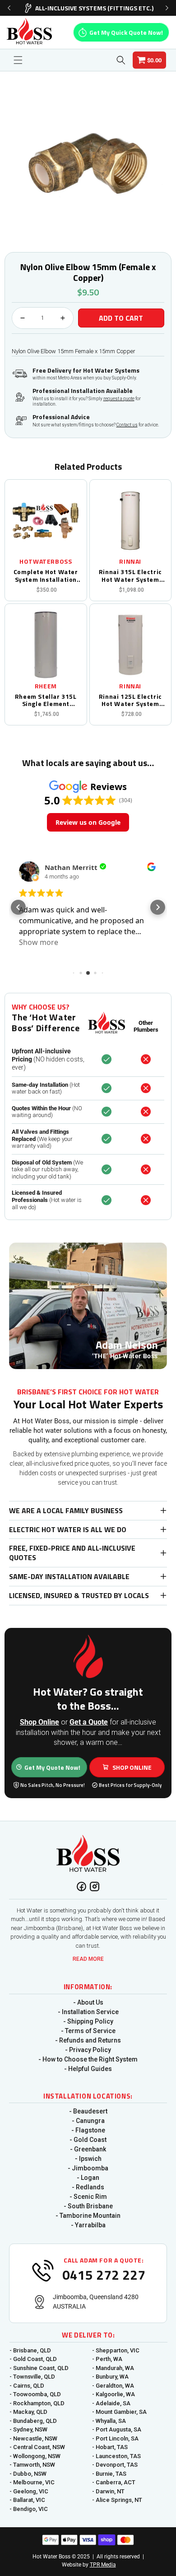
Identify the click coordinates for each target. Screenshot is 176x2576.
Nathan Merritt (71, 867)
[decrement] (23, 318)
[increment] (63, 318)
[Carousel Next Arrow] (167, 8)
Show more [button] (39, 942)
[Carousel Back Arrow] (9, 8)
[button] (18, 60)
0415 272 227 (104, 2275)
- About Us (88, 2002)
